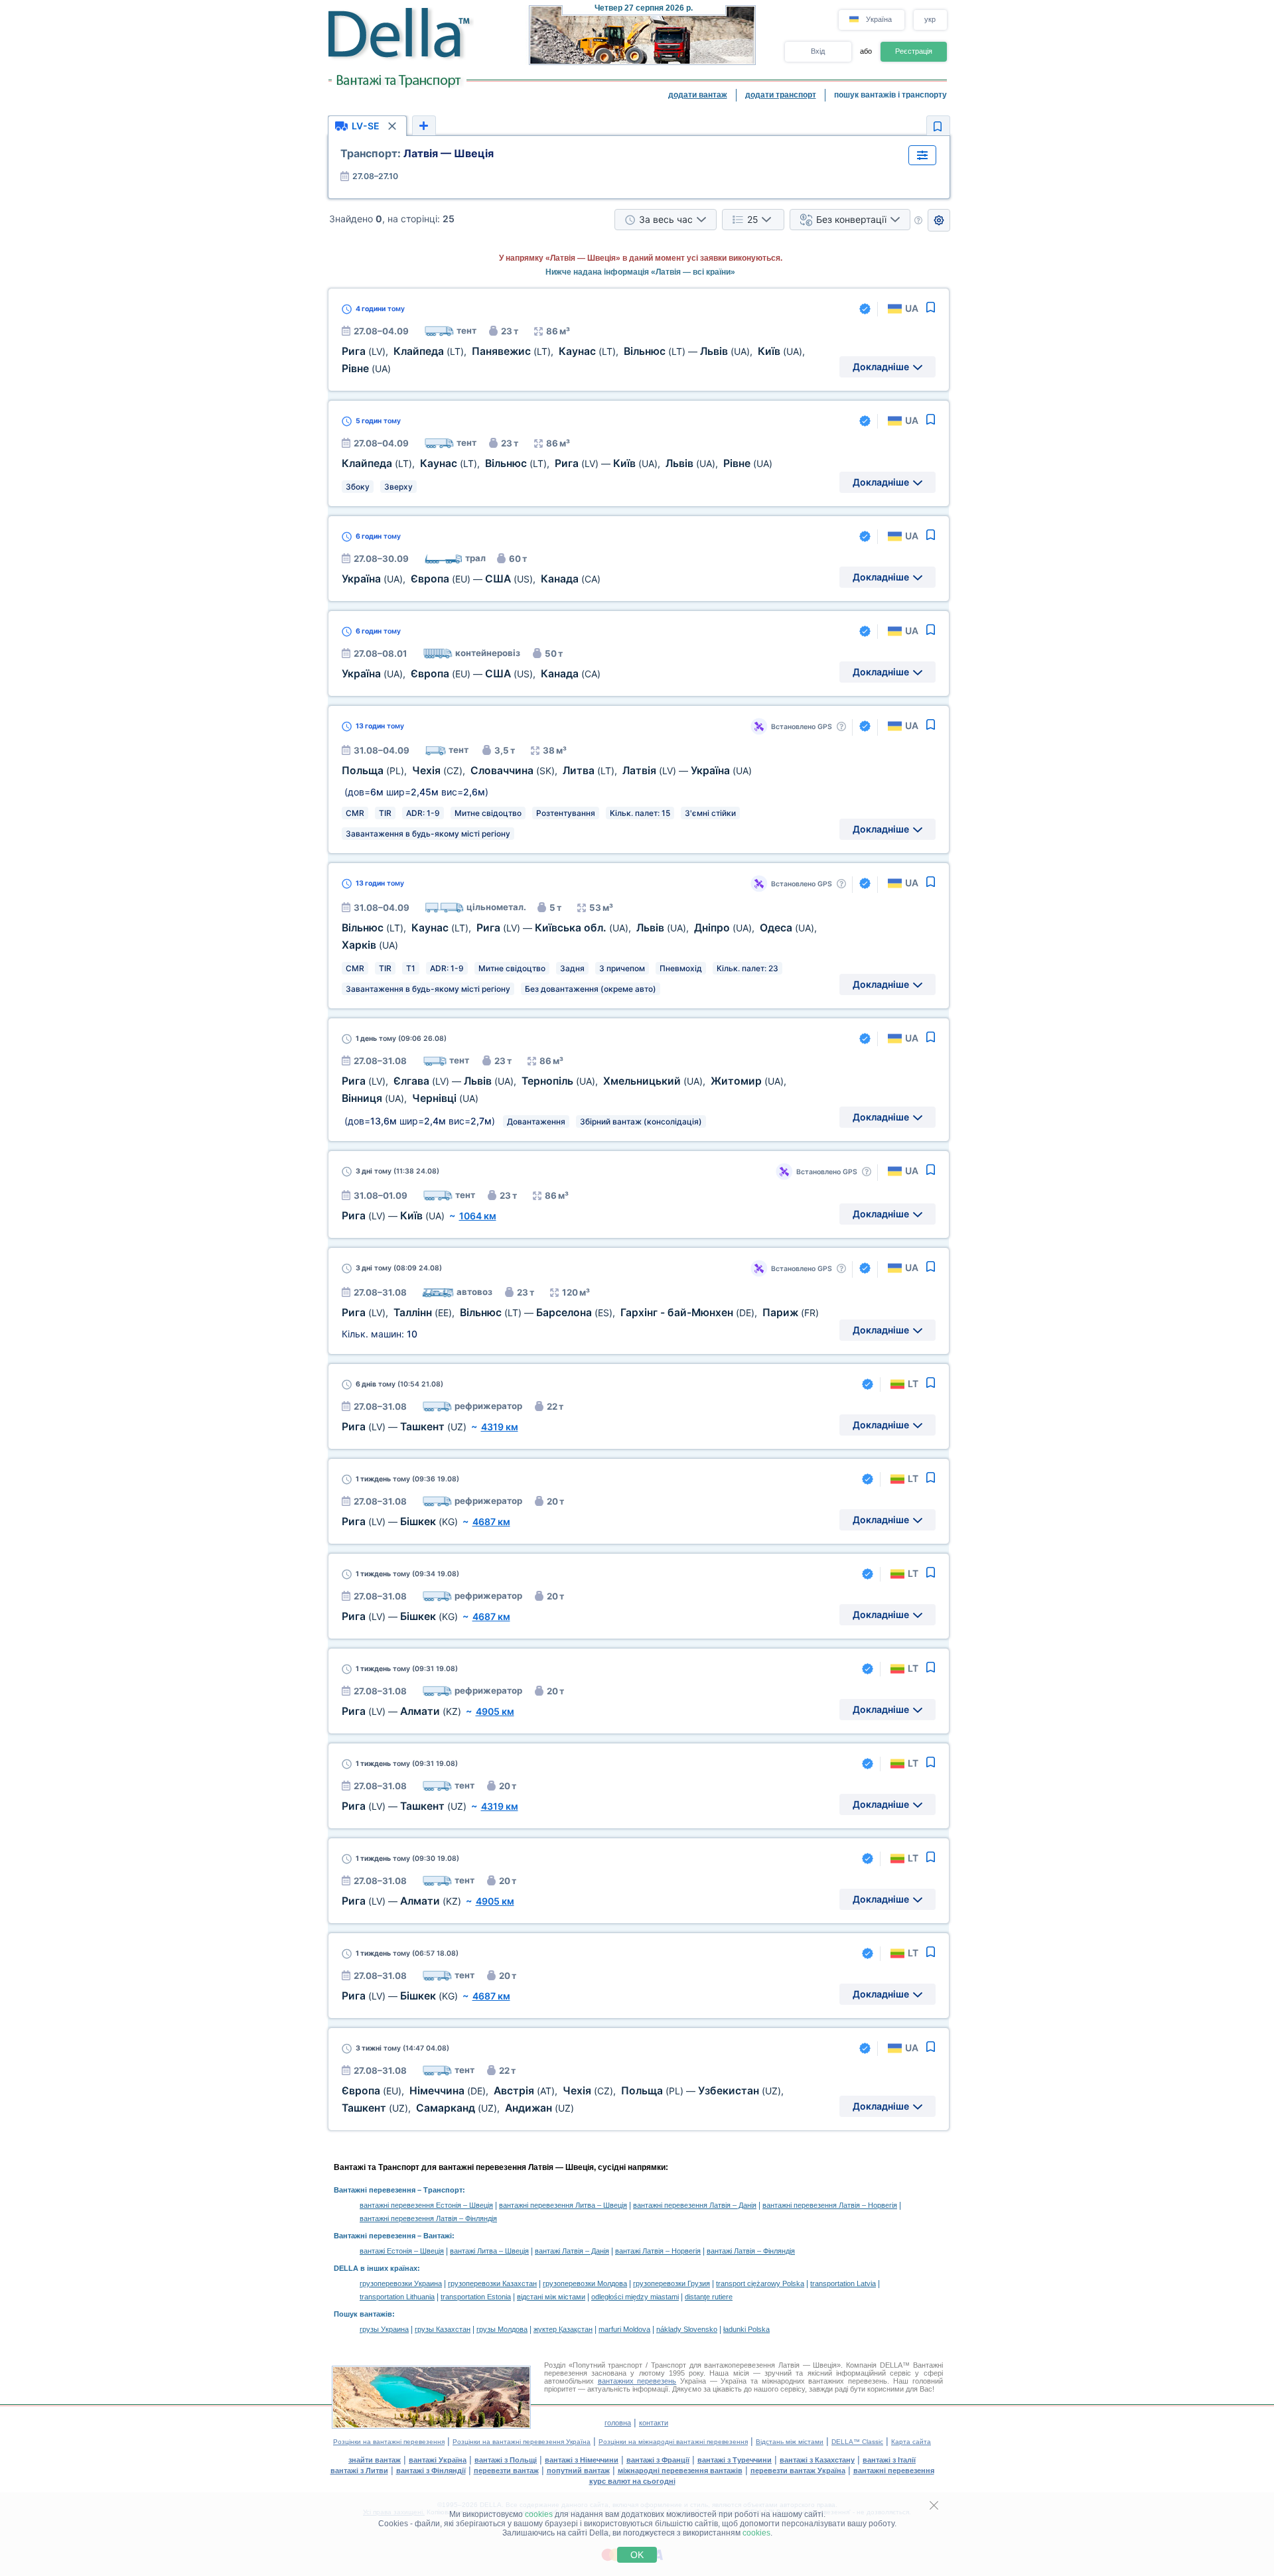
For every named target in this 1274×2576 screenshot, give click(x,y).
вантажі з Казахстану (817, 2460)
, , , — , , (557, 463)
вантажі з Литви (359, 2471)
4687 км (491, 1522)
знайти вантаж (375, 2460)
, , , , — (547, 771)
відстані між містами (551, 2297)
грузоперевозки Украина (401, 2283)
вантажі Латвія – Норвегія (658, 2251)
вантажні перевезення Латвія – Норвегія (830, 2205)
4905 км (495, 1711)
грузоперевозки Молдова (585, 2283)
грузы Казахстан (443, 2329)
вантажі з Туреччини (735, 2460)
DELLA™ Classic (857, 2442)
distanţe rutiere (709, 2297)
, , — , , (580, 1313)
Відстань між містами (790, 2442)
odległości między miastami (635, 2297)
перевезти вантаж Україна (798, 2471)
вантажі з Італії (889, 2460)
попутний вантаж (578, 2471)
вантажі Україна (438, 2460)
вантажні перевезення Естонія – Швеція (426, 2205)
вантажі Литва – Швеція (489, 2251)
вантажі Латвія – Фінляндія (751, 2251)
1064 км (478, 1216)
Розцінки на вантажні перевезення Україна (522, 2442)
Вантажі (438, 2236)
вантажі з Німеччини (582, 2460)
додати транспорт (781, 95)
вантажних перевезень (637, 2381)
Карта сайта (911, 2442)
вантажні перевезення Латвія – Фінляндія (428, 2218)
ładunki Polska (746, 2329)
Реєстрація (914, 51)
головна (618, 2423)
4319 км (500, 1427)
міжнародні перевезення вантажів (680, 2471)
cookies (539, 2514)
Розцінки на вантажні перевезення (389, 2442)
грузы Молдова (502, 2329)
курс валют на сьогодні (632, 2481)
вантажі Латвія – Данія (572, 2251)
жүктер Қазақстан (563, 2329)
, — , (471, 579)
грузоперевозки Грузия (672, 2283)
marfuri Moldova (624, 2329)
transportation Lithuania (397, 2297)
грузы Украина (384, 2329)
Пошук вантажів (363, 2314)
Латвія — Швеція (417, 153)
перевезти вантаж (506, 2471)
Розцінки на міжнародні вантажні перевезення (673, 2442)
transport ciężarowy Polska (760, 2283)
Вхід (818, 51)
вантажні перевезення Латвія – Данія (695, 2205)
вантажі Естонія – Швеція (402, 2251)
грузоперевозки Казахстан (492, 2283)
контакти (654, 2423)
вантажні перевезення (894, 2471)
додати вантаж (698, 95)
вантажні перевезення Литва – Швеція (563, 2205)
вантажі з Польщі (506, 2460)
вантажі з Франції (658, 2460)
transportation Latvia (843, 2283)
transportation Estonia (476, 2297)
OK (637, 2555)
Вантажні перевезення (375, 2190)
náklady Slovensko (687, 2329)
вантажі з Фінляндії (431, 2471)
